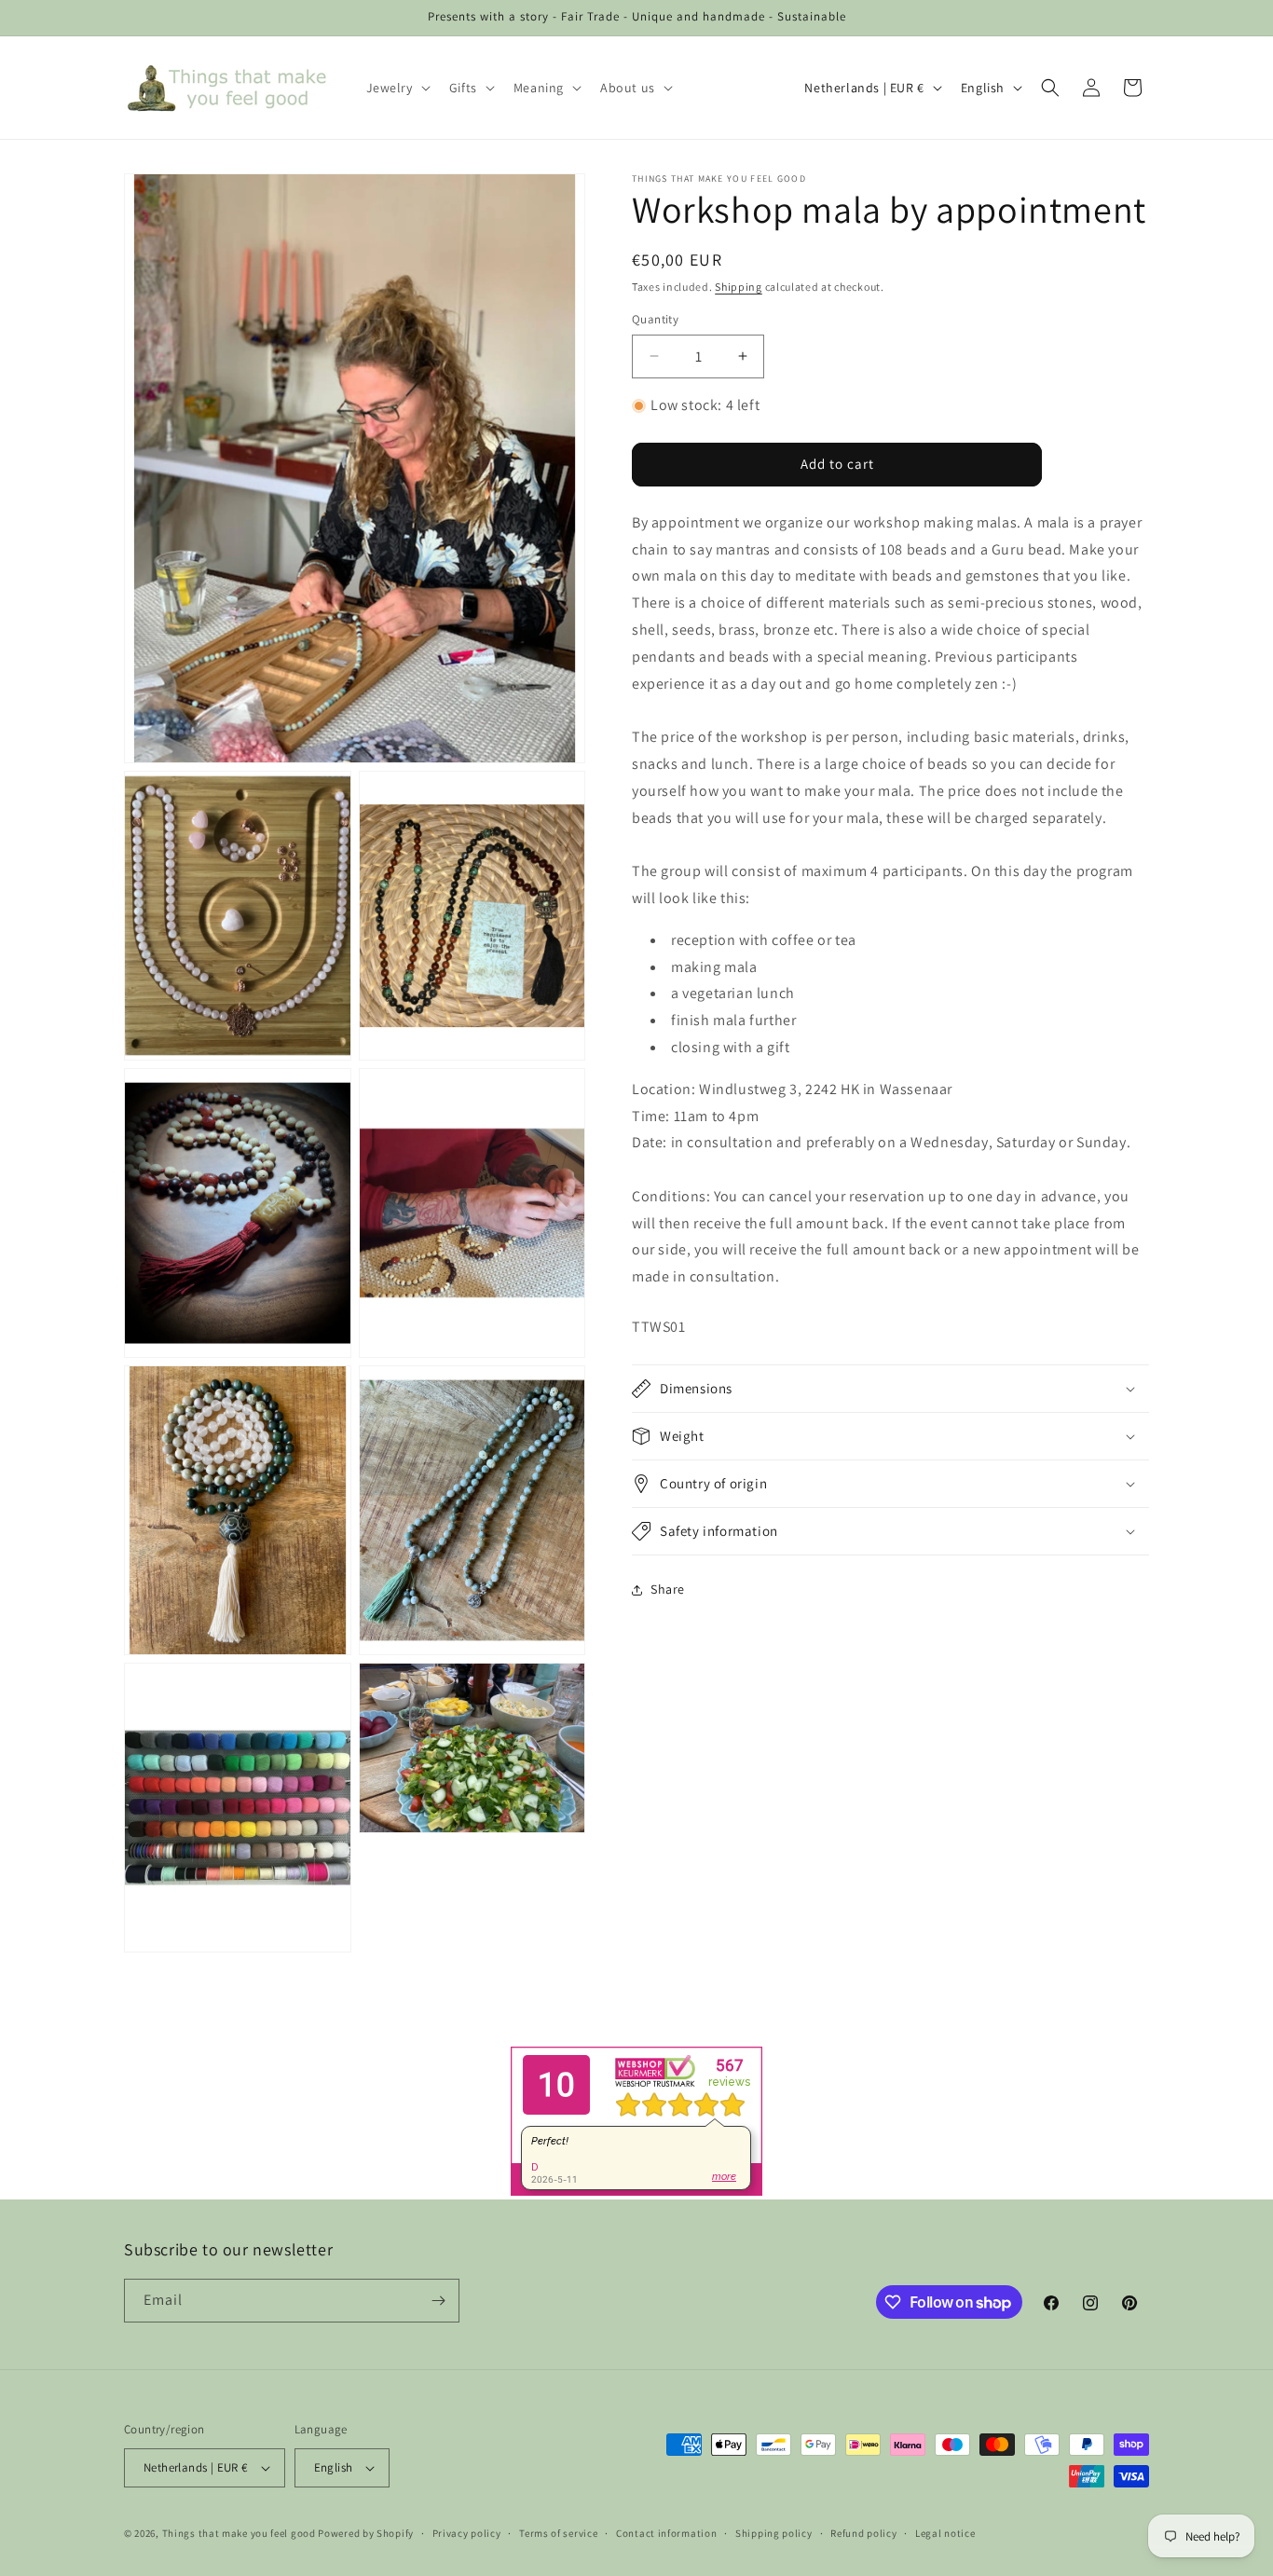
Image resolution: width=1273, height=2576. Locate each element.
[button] (397, 88)
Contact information (666, 2532)
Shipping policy (774, 2532)
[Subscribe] (438, 2301)
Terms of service (558, 2532)
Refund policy (863, 2532)
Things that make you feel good (239, 2533)
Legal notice (945, 2532)
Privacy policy (467, 2532)
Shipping (739, 287)
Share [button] (668, 1589)
